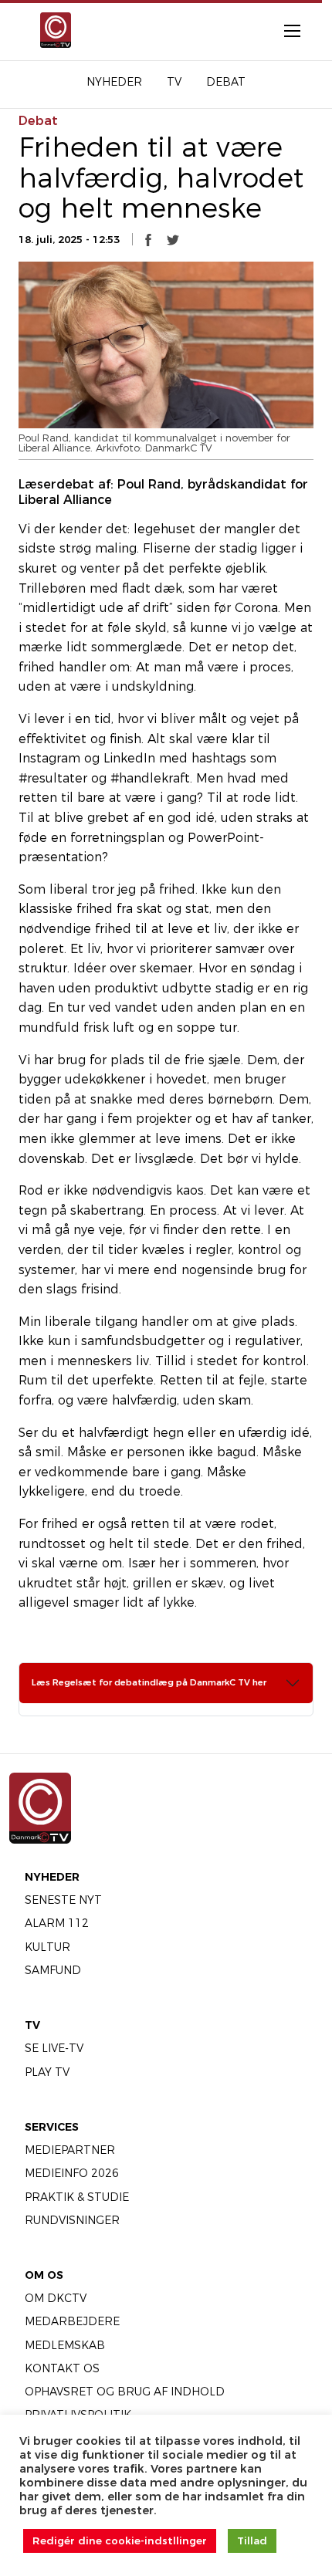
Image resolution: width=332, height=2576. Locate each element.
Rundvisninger (72, 2220)
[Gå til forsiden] (53, 30)
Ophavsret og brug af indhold (125, 2392)
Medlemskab (65, 2345)
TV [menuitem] (174, 82)
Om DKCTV (56, 2298)
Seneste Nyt (63, 1900)
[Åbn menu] (284, 30)
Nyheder (52, 1877)
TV (32, 2025)
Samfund (53, 1970)
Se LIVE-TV (54, 2048)
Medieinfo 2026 (72, 2173)
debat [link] (38, 121)
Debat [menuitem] (226, 82)
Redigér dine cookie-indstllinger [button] (120, 2541)
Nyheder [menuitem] (114, 82)
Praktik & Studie (77, 2197)
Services (52, 2127)
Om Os (44, 2275)
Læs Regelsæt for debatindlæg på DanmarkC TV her (149, 1682)
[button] (148, 240)
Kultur (47, 1947)
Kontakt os (62, 2368)
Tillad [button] (252, 2541)
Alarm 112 (57, 1923)
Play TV (47, 2072)
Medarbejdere (72, 2321)
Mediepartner (70, 2150)
